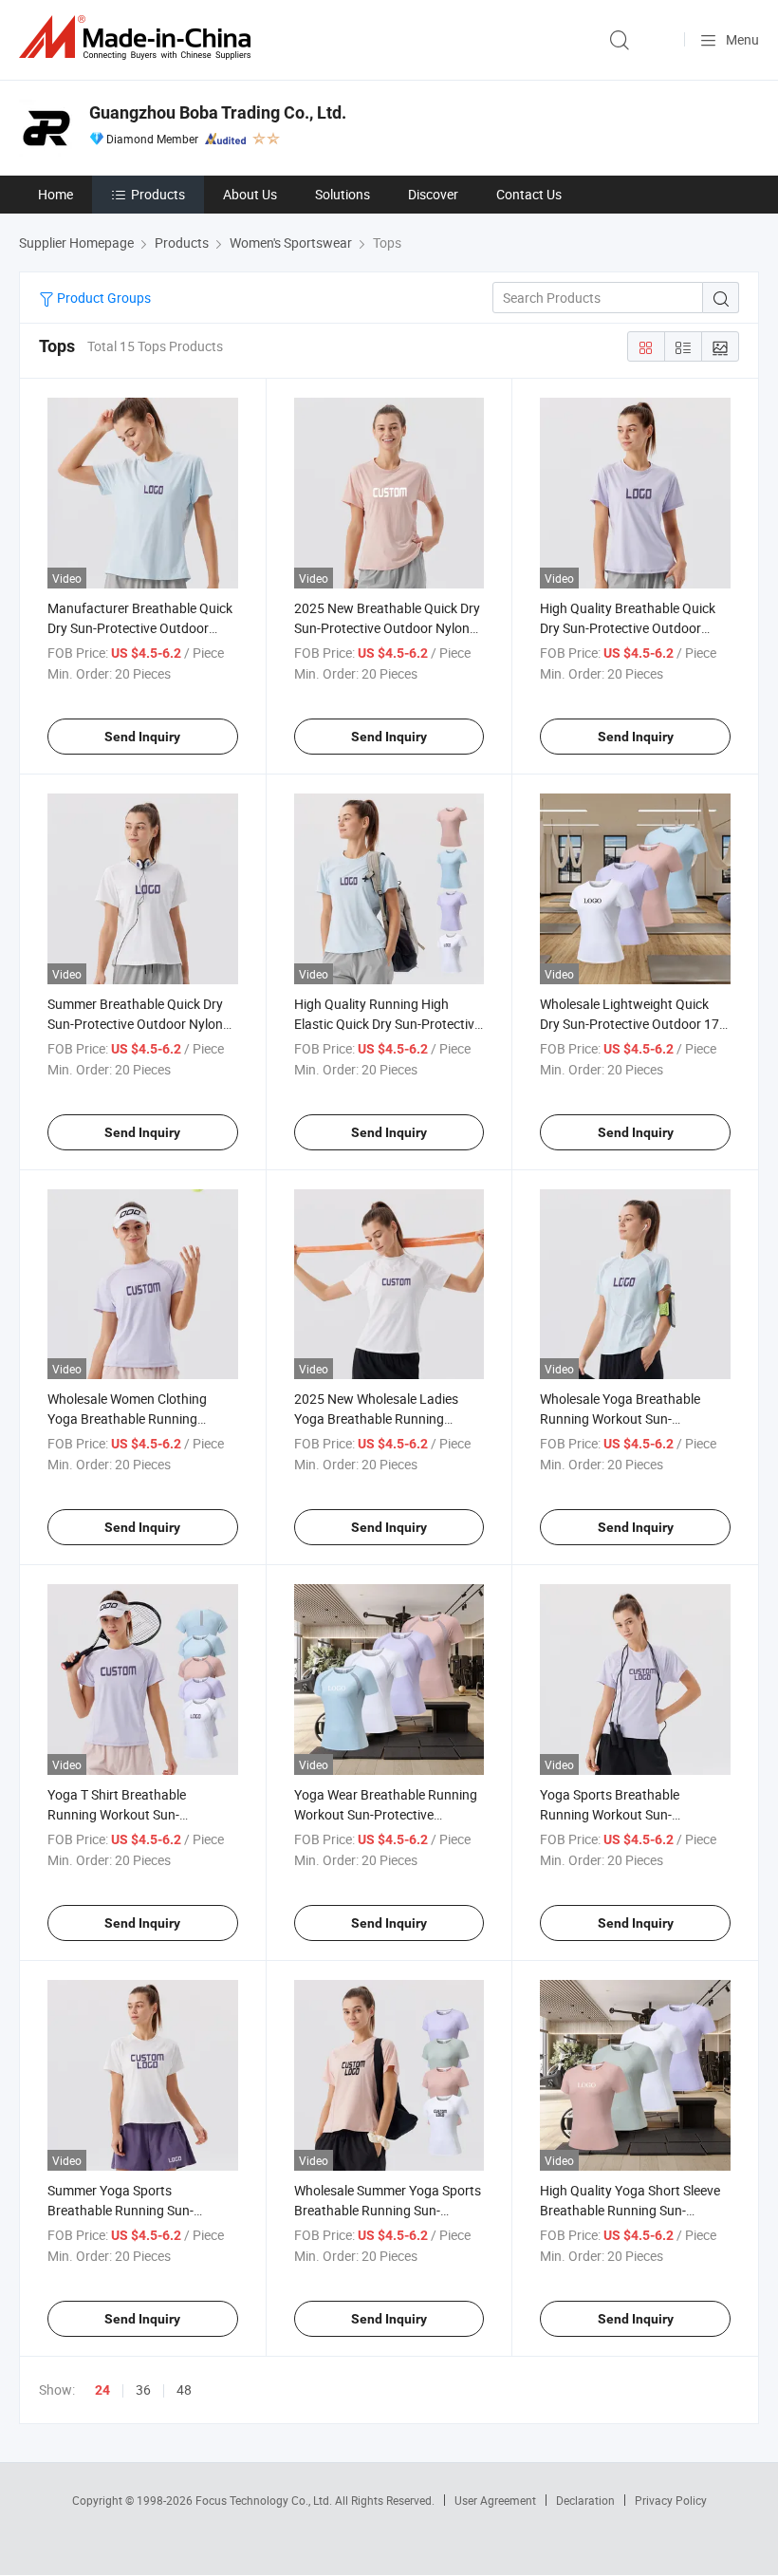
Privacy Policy (671, 2500)
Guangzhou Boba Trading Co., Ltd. (218, 112)
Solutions (343, 194)
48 (184, 2389)
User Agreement (495, 2500)
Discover (433, 194)
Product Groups (102, 298)
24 (102, 2390)
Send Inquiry (142, 737)
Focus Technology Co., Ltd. (265, 2500)
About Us (250, 194)
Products (158, 194)
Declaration (585, 2500)
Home (56, 194)
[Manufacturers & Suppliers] (139, 37)
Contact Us (529, 194)
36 (143, 2389)
